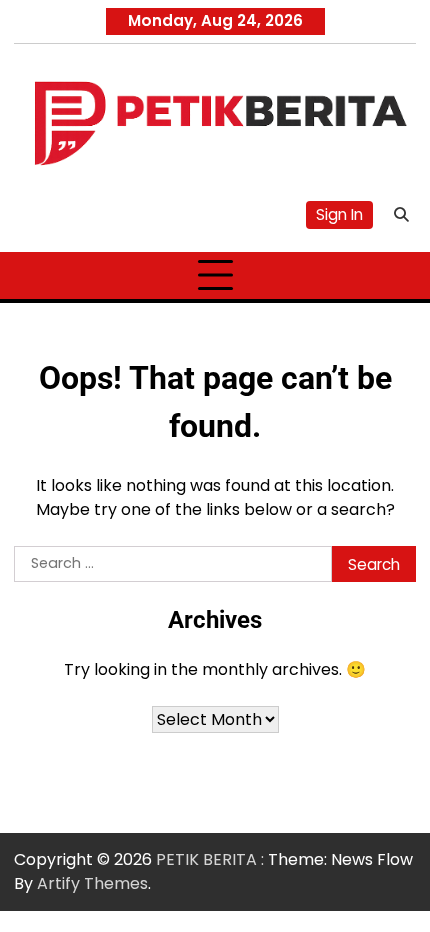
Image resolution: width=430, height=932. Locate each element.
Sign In (339, 214)
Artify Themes (92, 883)
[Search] (401, 215)
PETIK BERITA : (210, 859)
